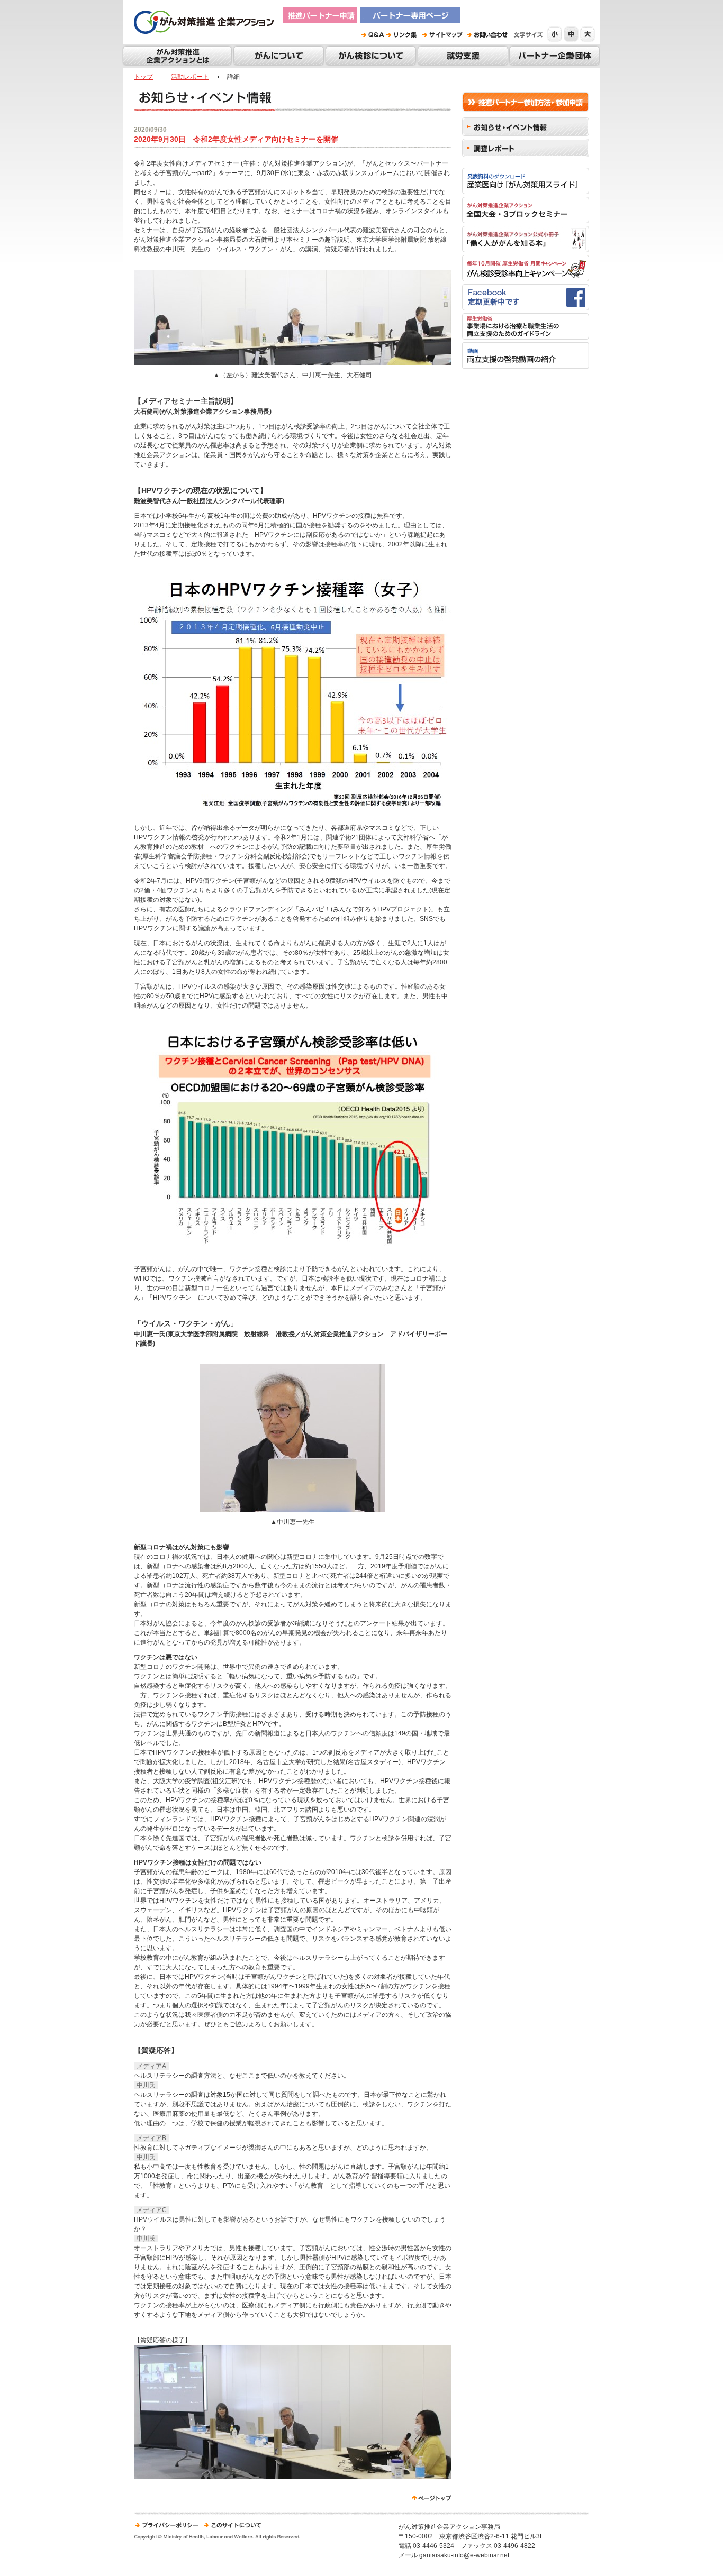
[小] (555, 34)
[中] (572, 34)
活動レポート (190, 77)
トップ (143, 77)
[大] (588, 34)
